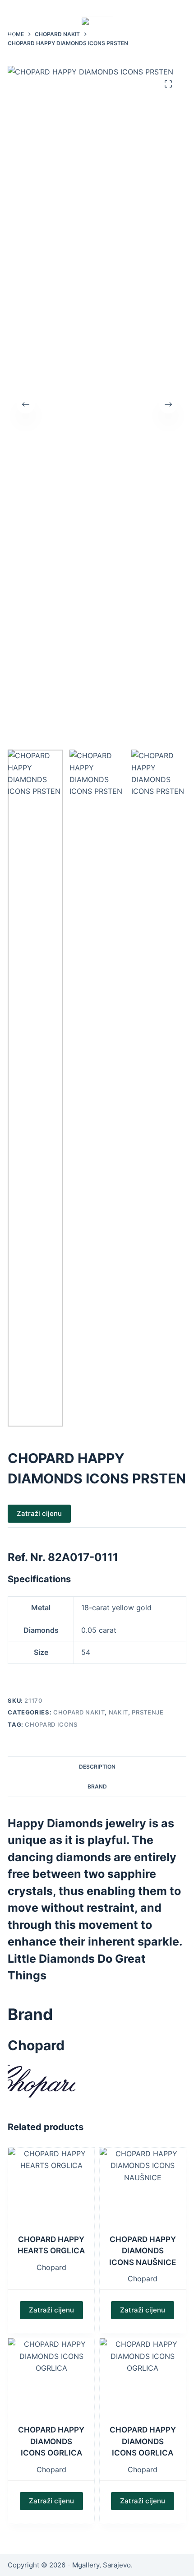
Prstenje (148, 1712)
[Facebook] (169, 6)
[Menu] (12, 33)
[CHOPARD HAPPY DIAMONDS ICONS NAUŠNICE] (143, 2191)
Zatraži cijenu (39, 1513)
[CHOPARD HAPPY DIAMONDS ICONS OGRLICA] (51, 2381)
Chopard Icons (51, 1724)
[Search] (183, 33)
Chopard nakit (79, 1712)
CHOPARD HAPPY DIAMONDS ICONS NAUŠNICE (143, 2251)
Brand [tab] (97, 1786)
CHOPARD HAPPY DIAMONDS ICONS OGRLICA (51, 2441)
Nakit (118, 1712)
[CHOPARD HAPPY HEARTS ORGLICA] (51, 2191)
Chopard (51, 2267)
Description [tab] (97, 1767)
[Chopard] (42, 2080)
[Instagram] (183, 6)
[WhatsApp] (156, 6)
